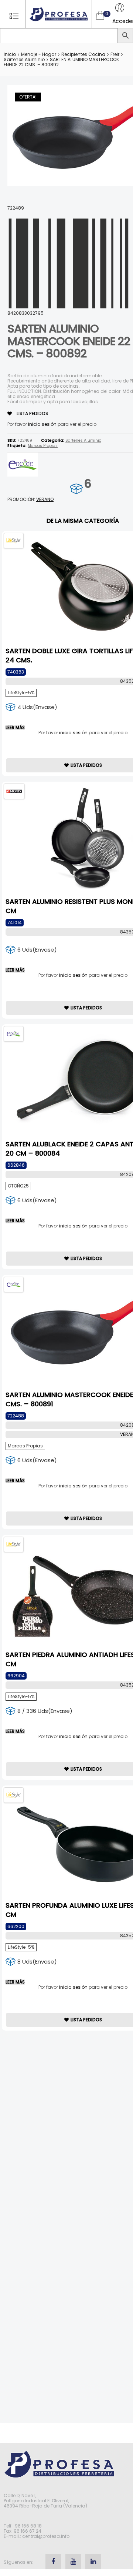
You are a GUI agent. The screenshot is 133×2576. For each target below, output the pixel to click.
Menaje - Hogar (39, 54)
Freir (115, 54)
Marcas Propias (43, 446)
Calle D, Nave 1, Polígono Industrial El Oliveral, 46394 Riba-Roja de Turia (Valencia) (45, 2501)
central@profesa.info (46, 2536)
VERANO (45, 499)
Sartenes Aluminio (24, 59)
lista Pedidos (32, 413)
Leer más (15, 728)
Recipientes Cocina (83, 54)
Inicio (10, 54)
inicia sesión (42, 424)
